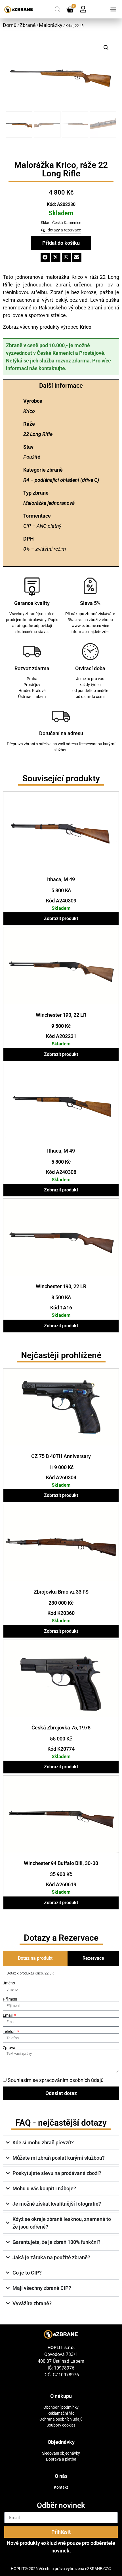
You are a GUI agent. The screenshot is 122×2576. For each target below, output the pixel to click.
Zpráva (9, 2048)
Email (8, 2015)
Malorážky (51, 25)
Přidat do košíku (61, 243)
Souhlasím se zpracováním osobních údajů (56, 2080)
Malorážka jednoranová (49, 503)
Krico (86, 327)
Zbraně (28, 25)
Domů (10, 25)
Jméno (9, 1983)
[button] (113, 9)
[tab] (35, 1958)
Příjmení (10, 1999)
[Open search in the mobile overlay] (58, 9)
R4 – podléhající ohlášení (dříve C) (61, 480)
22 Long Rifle (38, 434)
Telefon (10, 2031)
